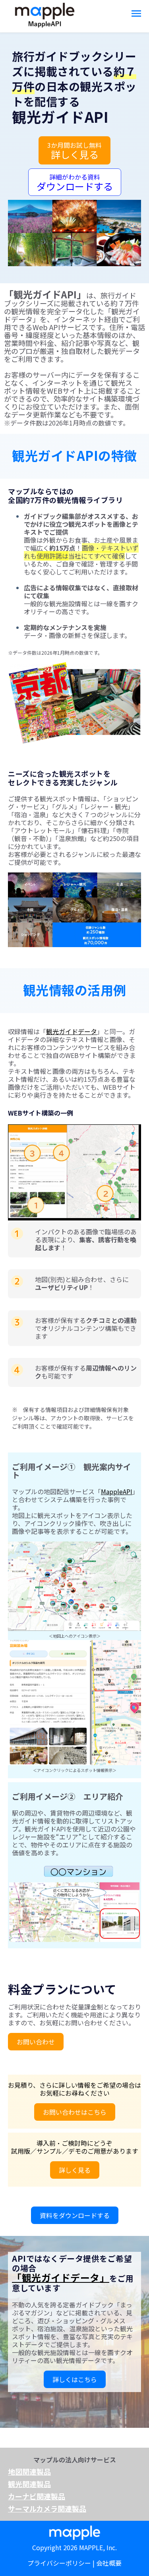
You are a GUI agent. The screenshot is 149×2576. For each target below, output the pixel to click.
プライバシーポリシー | (62, 2563)
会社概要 (109, 2563)
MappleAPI (117, 1491)
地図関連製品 (29, 2472)
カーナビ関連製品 (37, 2496)
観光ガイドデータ (72, 1031)
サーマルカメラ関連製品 (47, 2508)
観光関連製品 (29, 2484)
